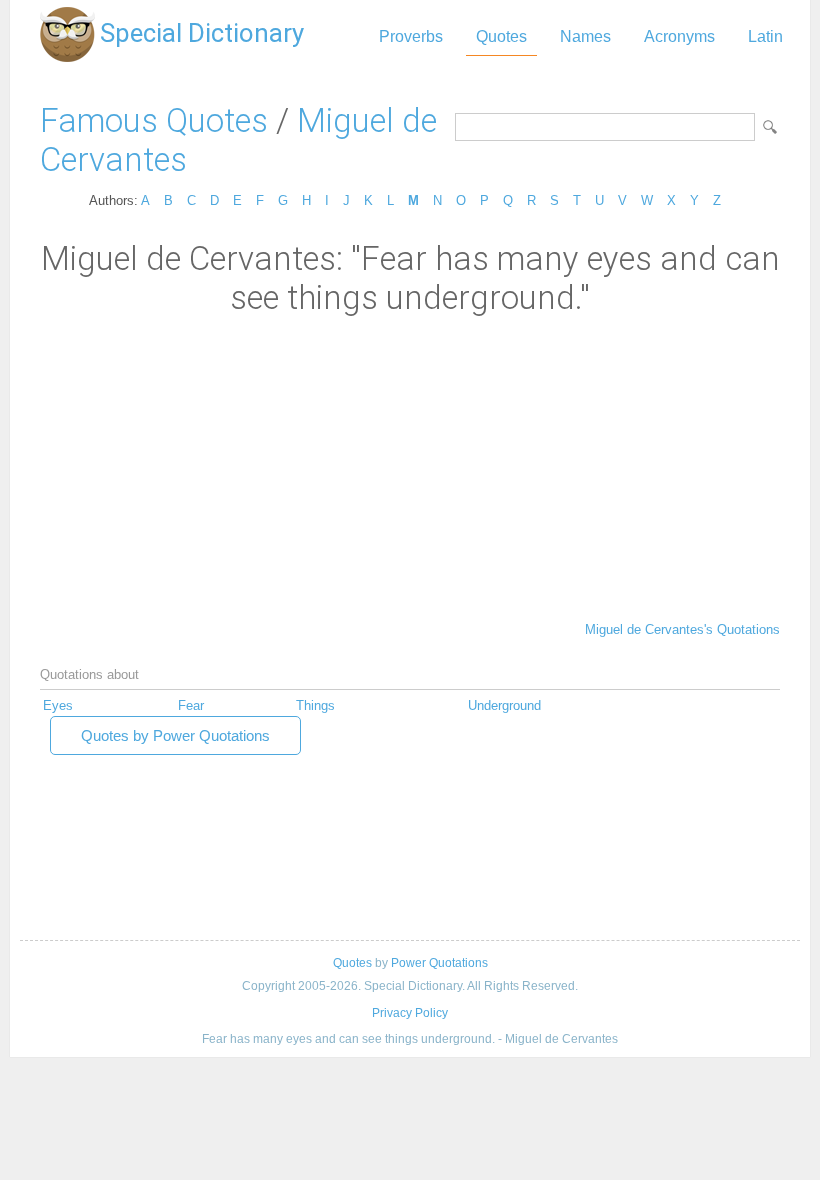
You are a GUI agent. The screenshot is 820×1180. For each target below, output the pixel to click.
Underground (504, 705)
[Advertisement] (410, 467)
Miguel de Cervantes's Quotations (682, 629)
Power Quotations (439, 963)
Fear (191, 705)
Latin (765, 36)
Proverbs (411, 36)
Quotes (501, 36)
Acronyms (679, 36)
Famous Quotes (154, 120)
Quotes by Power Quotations (175, 735)
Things (315, 705)
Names (585, 36)
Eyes (58, 705)
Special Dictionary (202, 33)
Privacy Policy (410, 1013)
